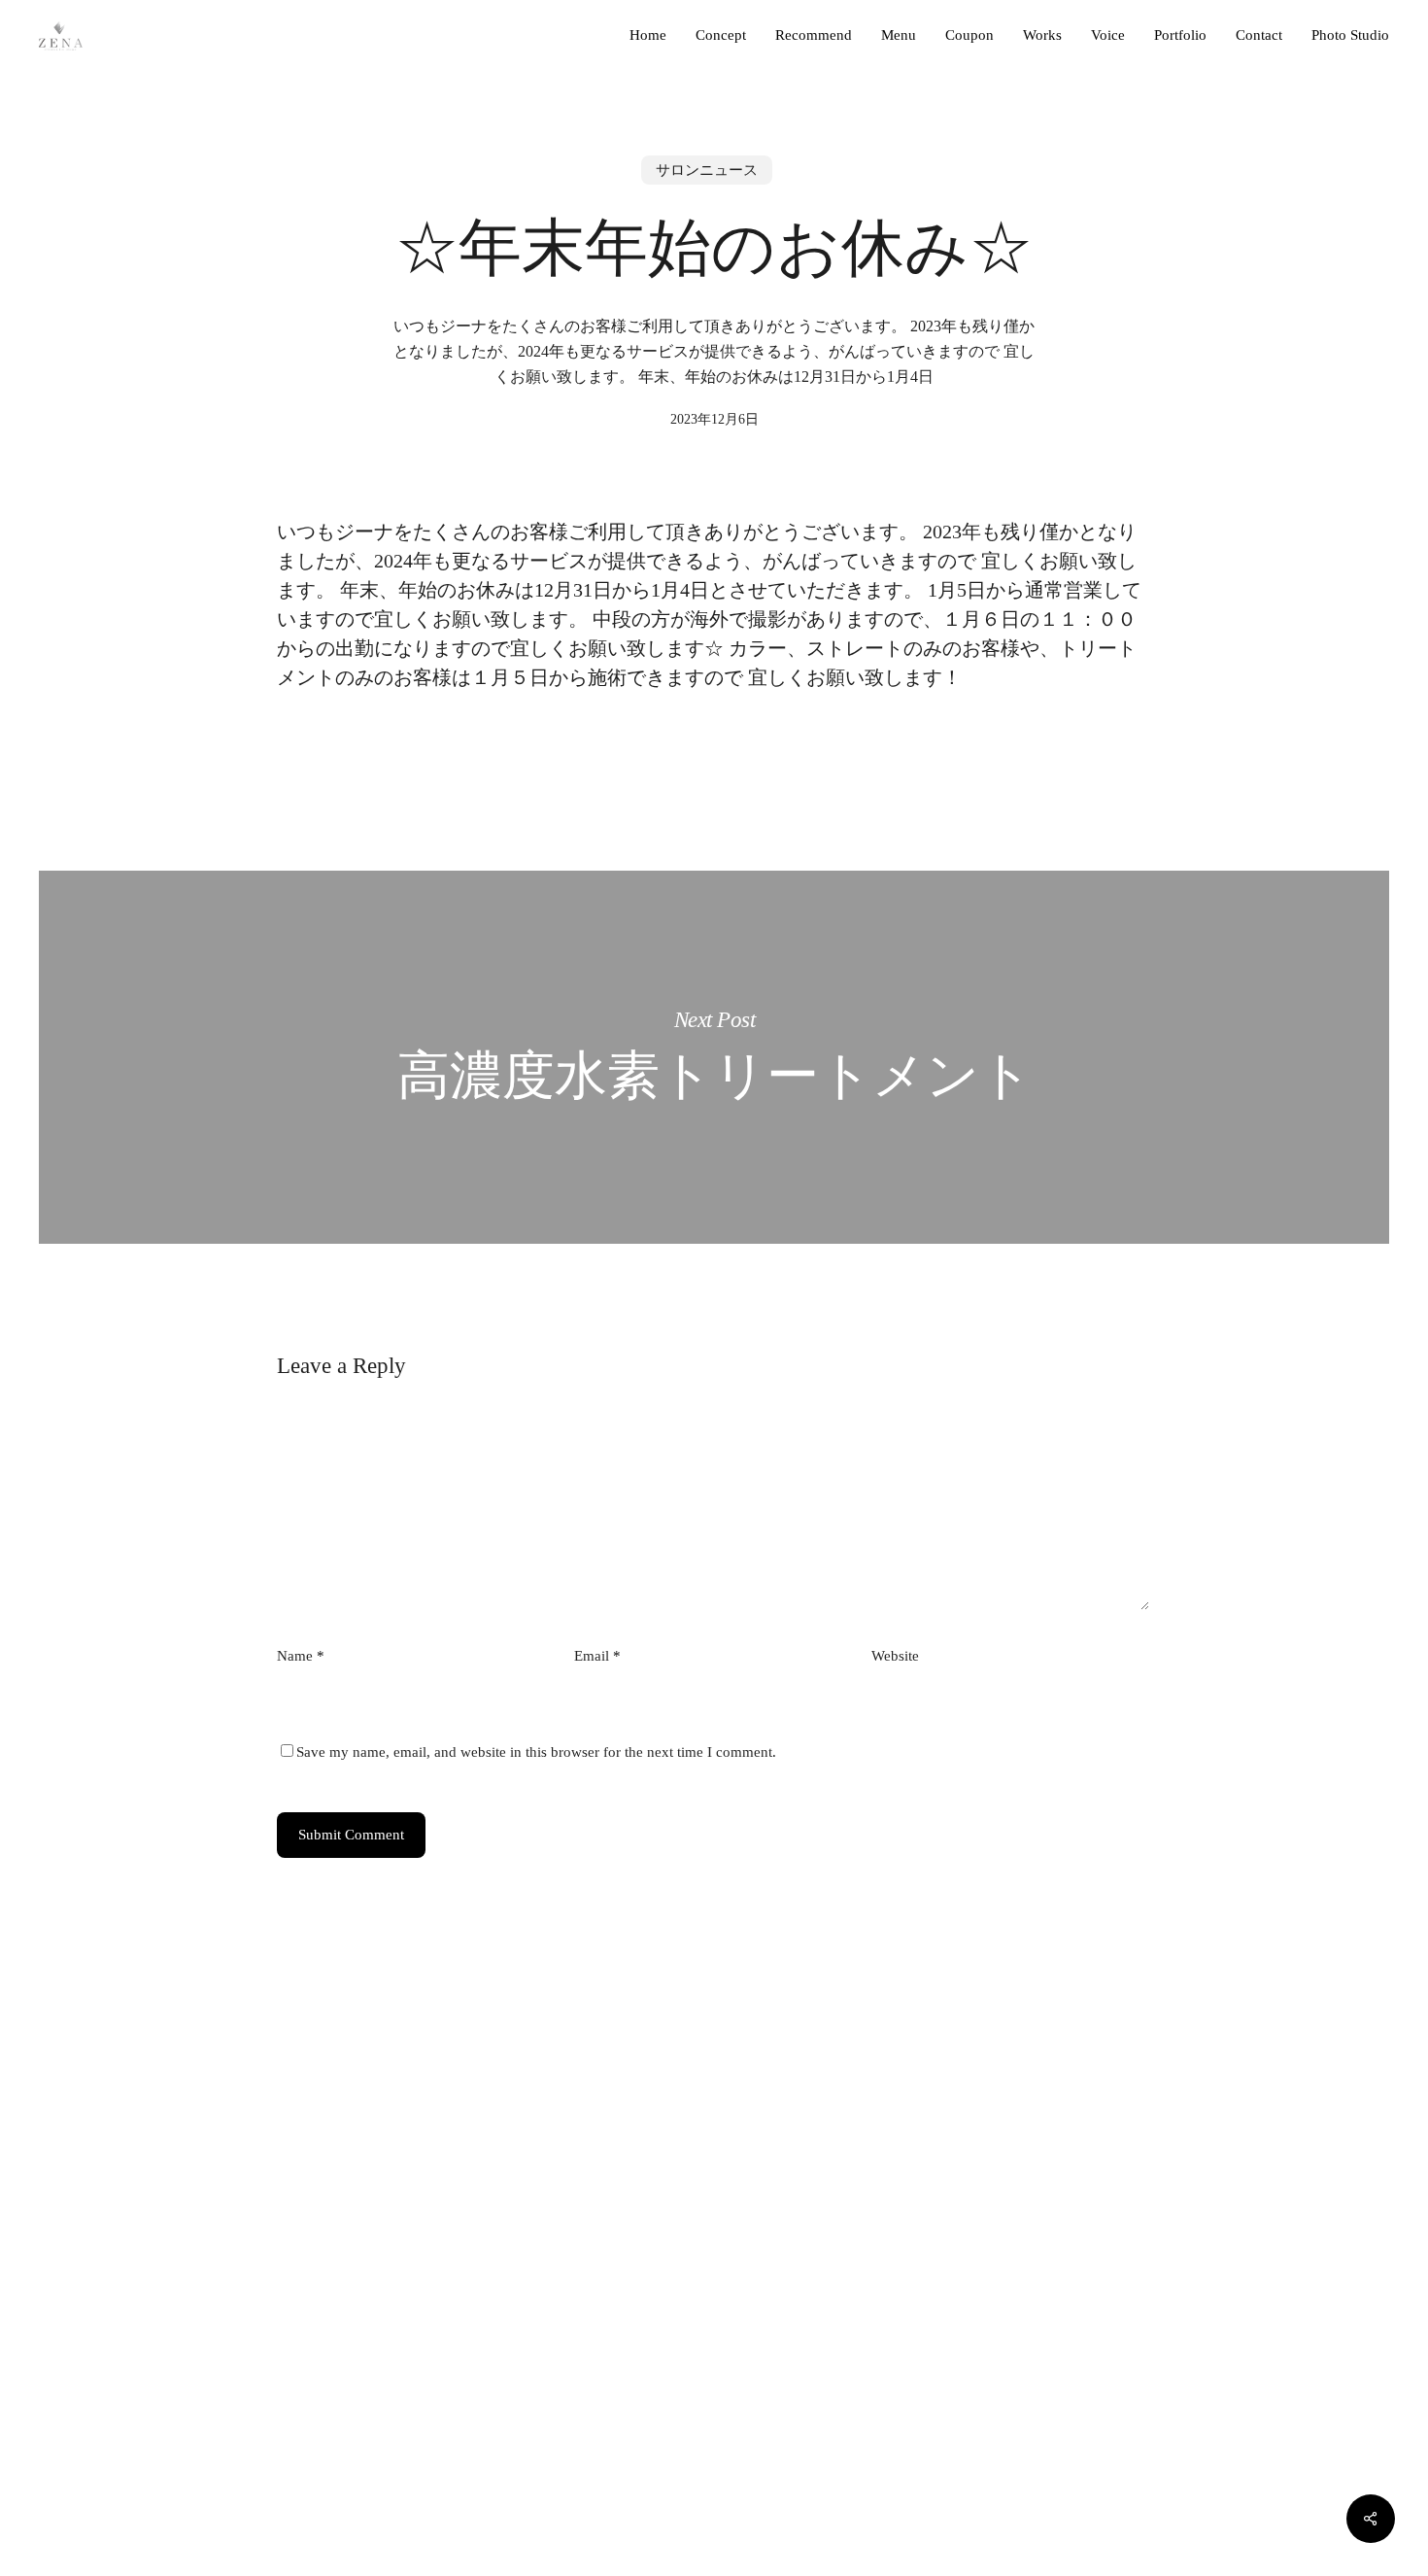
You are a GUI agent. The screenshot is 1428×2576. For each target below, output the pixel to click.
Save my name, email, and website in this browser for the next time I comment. (536, 1752)
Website (895, 1656)
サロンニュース (707, 170)
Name (301, 1656)
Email (597, 1656)
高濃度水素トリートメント (714, 1057)
